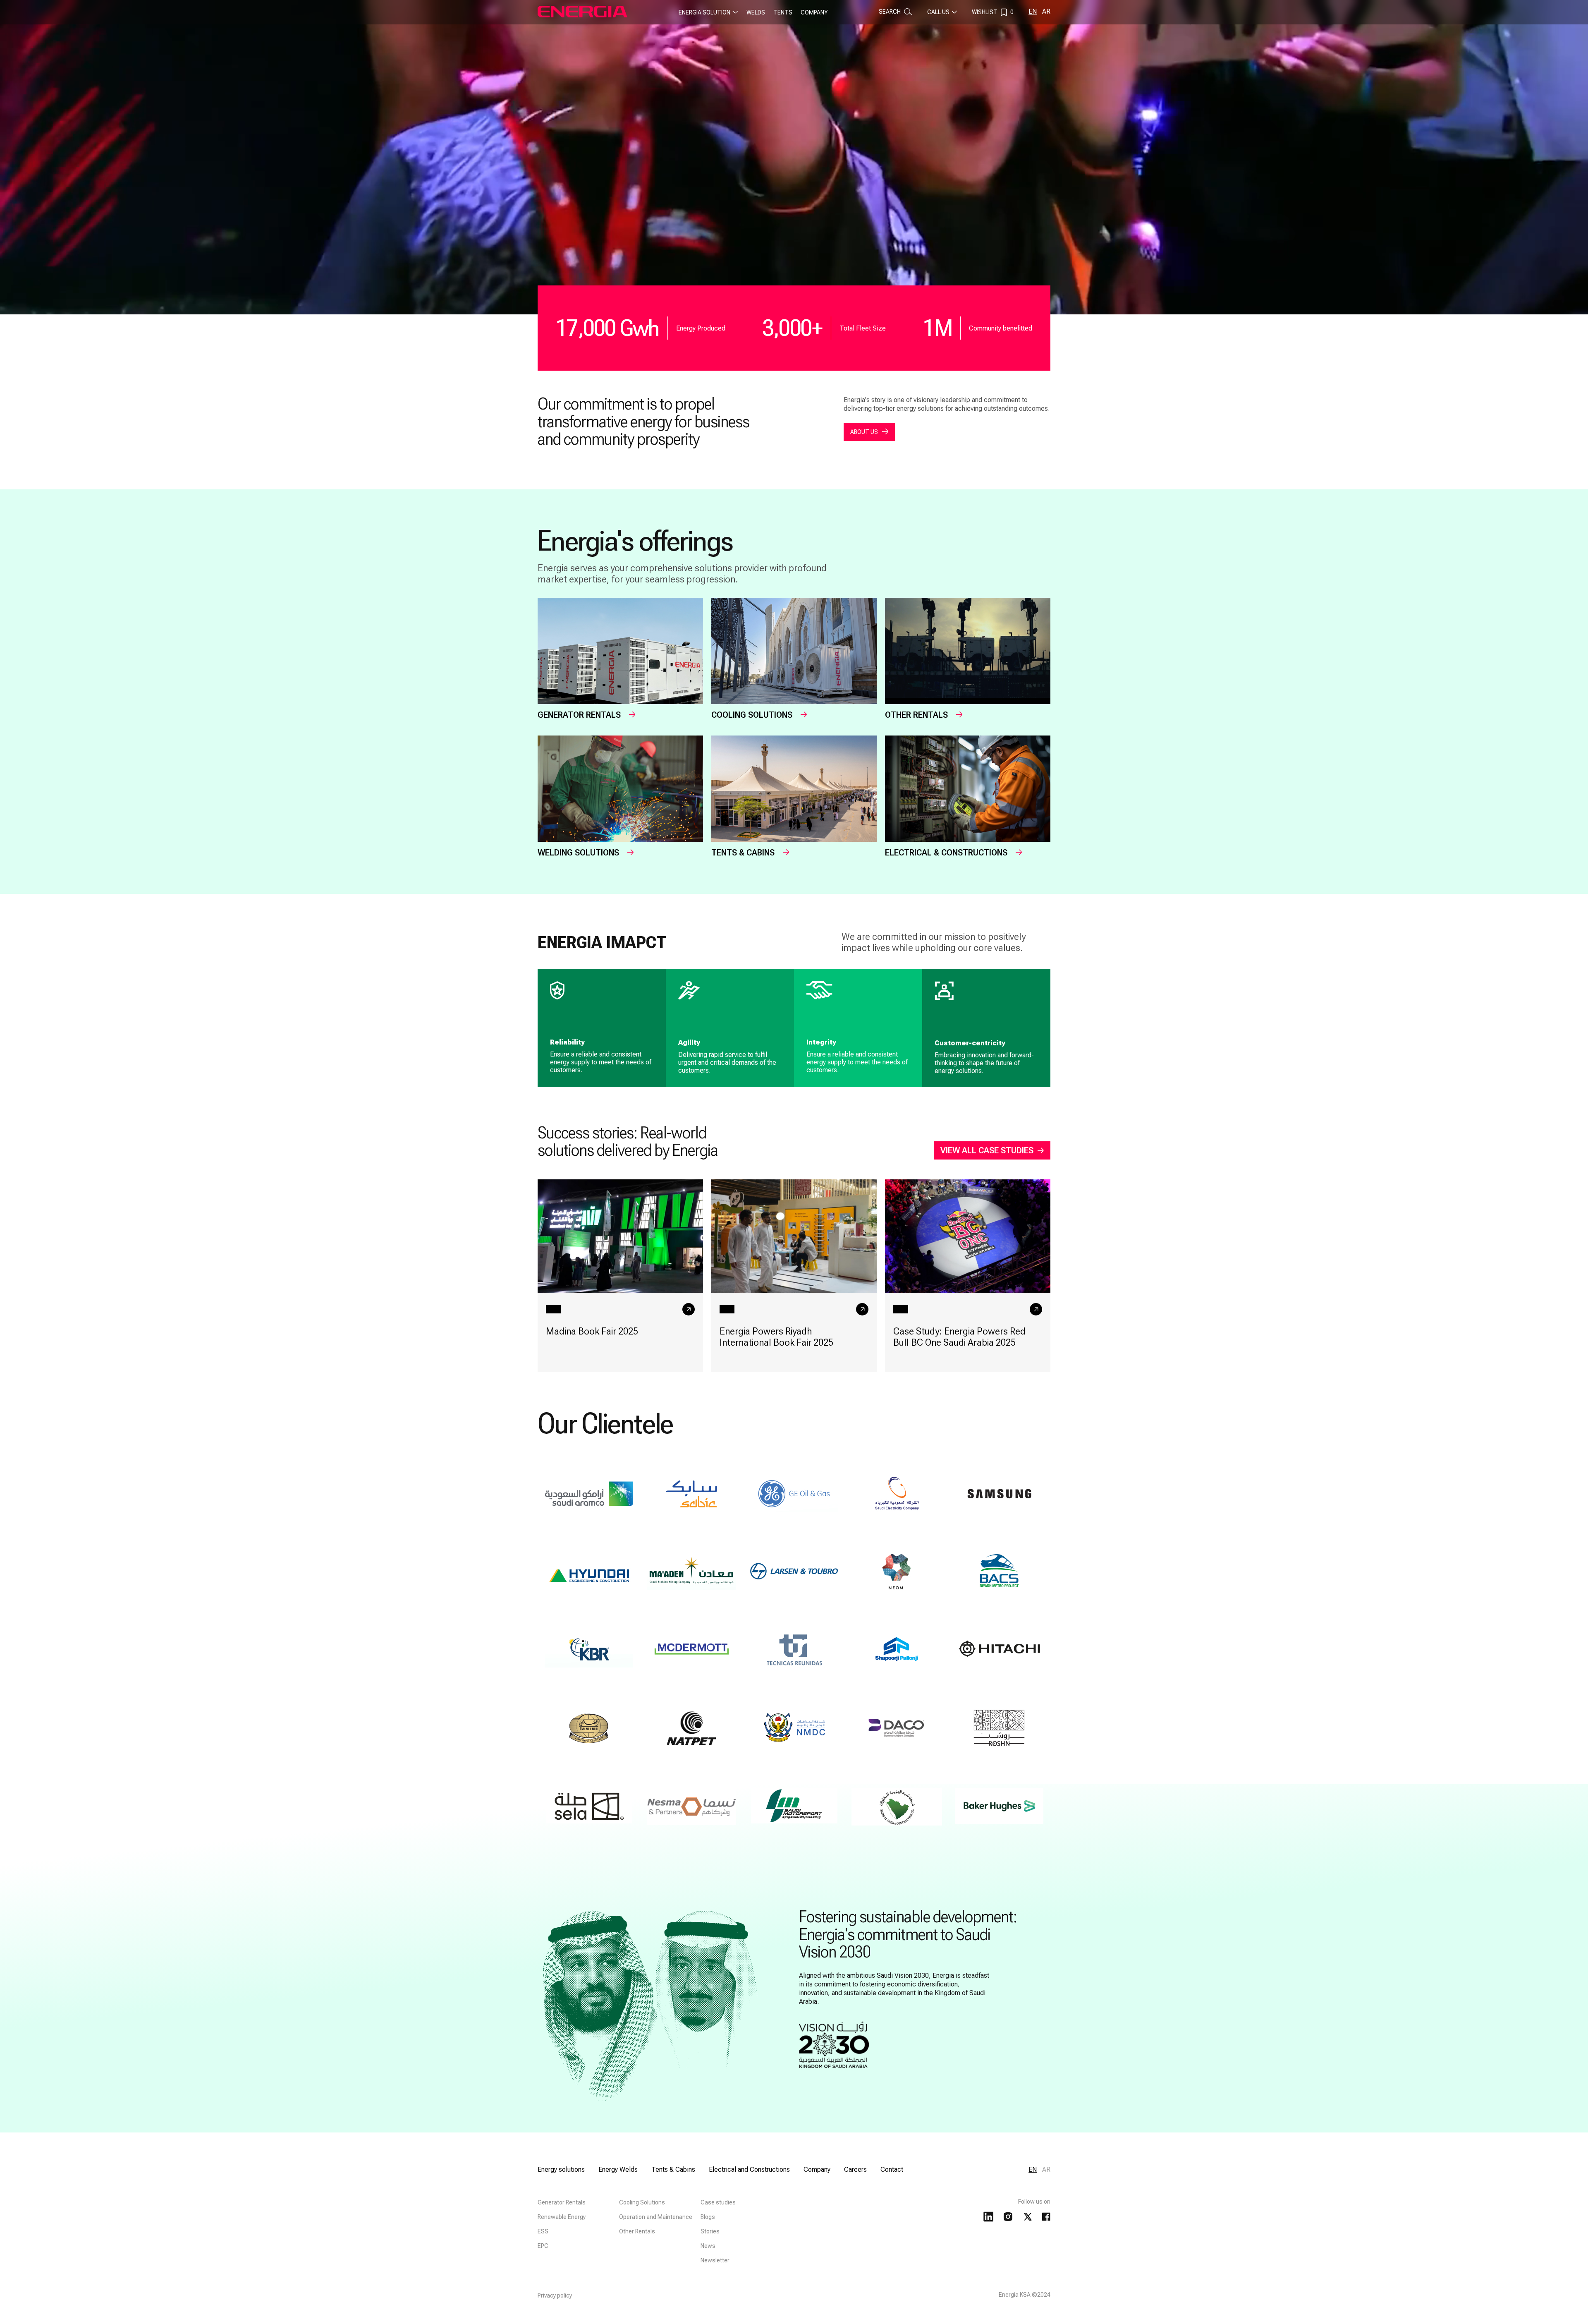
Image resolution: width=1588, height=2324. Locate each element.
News (708, 2246)
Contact (892, 2169)
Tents (783, 12)
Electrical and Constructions (749, 2169)
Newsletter (715, 2260)
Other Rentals (637, 2231)
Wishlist (993, 12)
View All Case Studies (987, 1150)
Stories (710, 2231)
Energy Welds (618, 2169)
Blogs (708, 2217)
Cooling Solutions (642, 2202)
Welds (756, 12)
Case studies (718, 2202)
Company (814, 12)
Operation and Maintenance (656, 2217)
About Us (864, 432)
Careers (855, 2169)
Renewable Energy (562, 2217)
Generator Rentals (562, 2202)
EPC (543, 2246)
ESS (543, 2231)
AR (1046, 11)
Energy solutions (561, 2169)
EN (1033, 11)
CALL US (938, 12)
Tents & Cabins (673, 2169)
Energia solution (704, 12)
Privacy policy (555, 2295)
